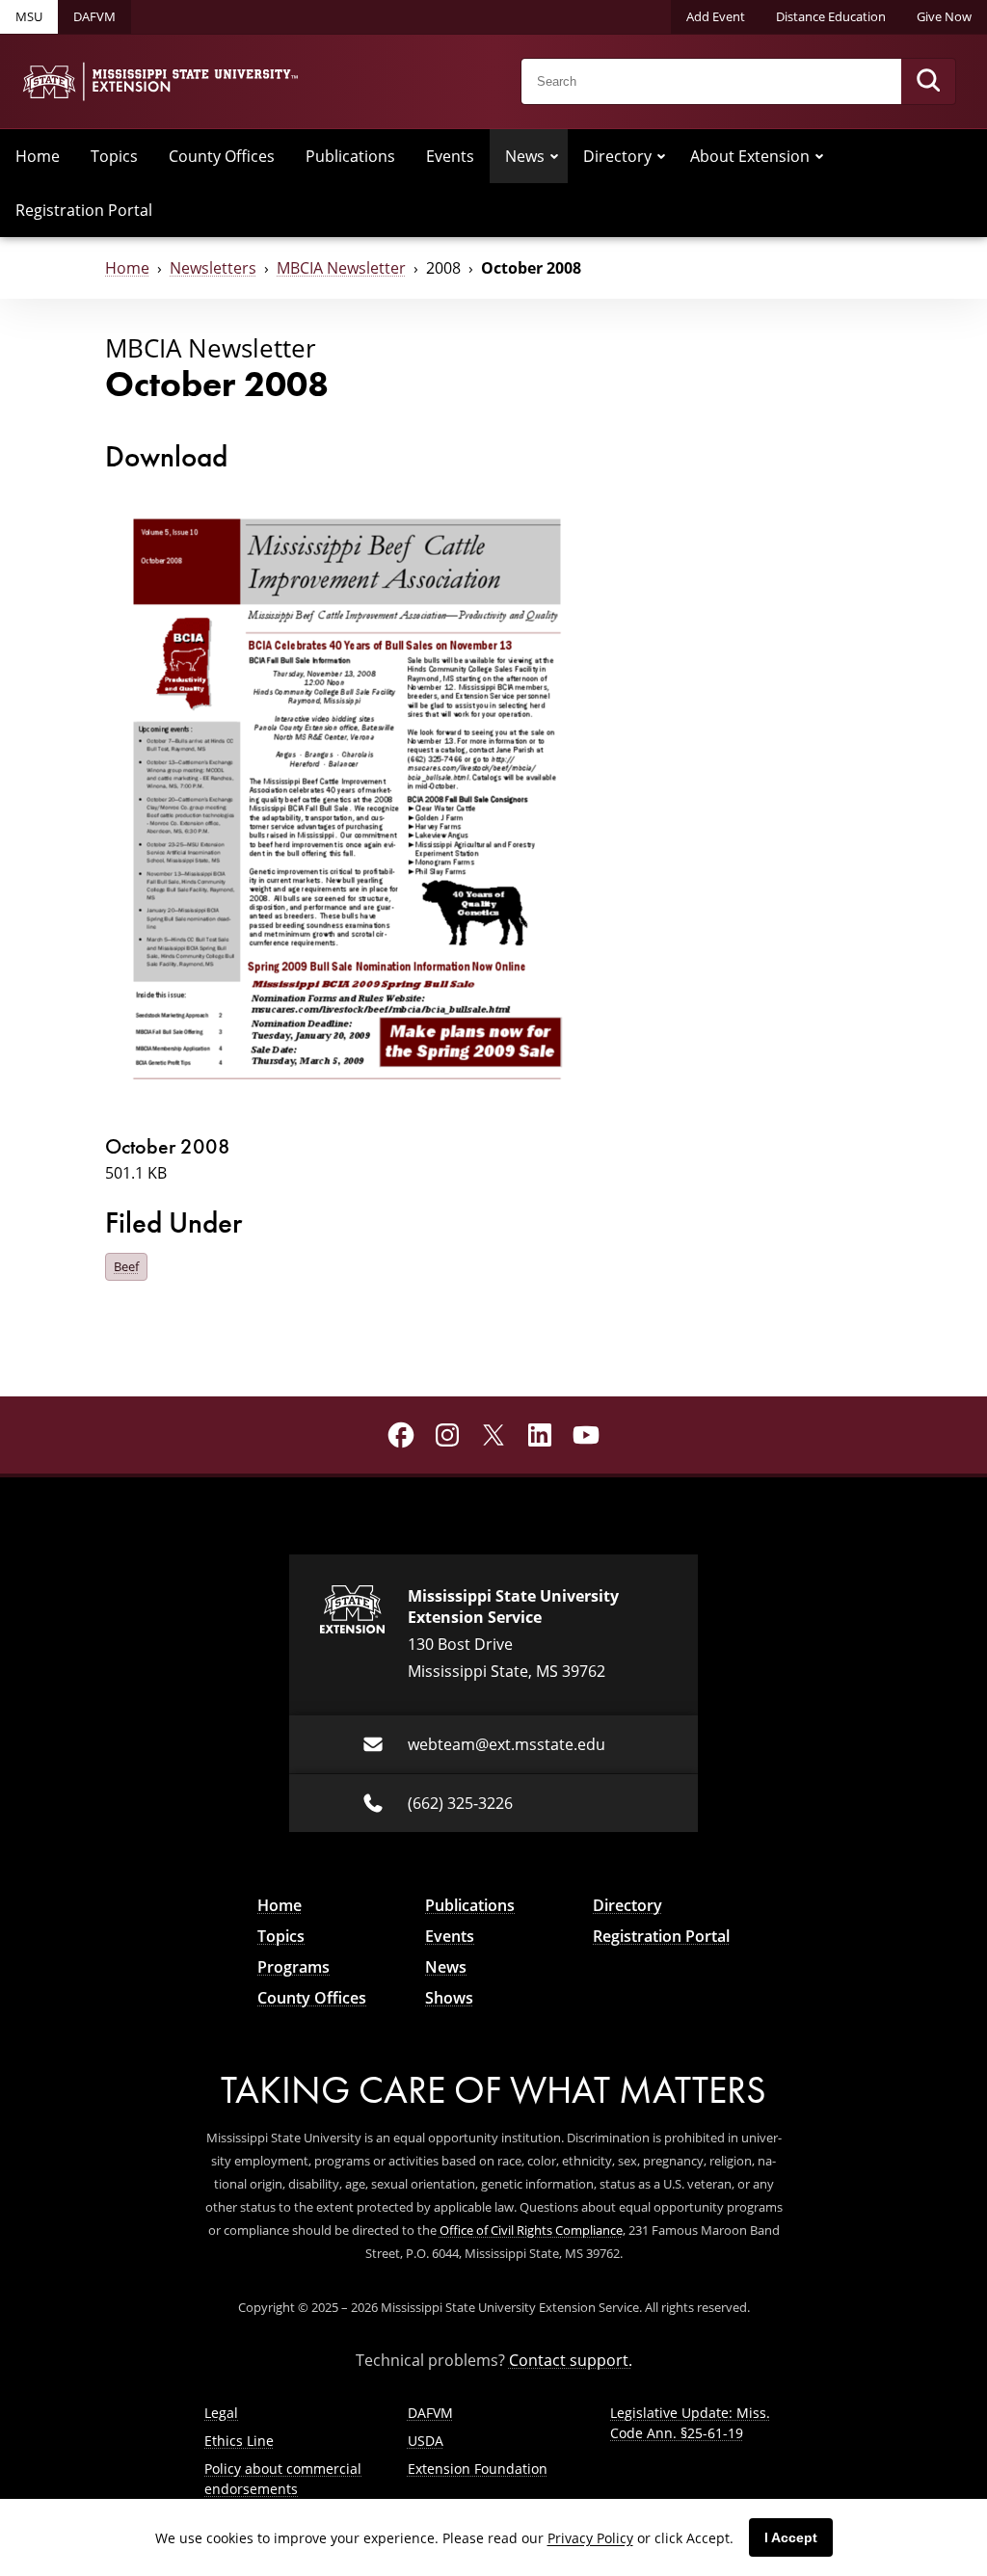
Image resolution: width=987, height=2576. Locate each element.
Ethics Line (239, 2441)
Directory (617, 156)
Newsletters (213, 268)
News (525, 156)
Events (450, 156)
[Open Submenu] (554, 156)
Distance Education (831, 16)
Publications (350, 156)
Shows (449, 1998)
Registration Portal (84, 210)
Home (38, 156)
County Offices (222, 156)
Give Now (944, 16)
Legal (221, 2413)
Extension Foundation (478, 2469)
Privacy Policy (590, 2538)
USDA (426, 2441)
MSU (29, 16)
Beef (126, 1266)
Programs (293, 1967)
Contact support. (571, 2360)
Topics (114, 156)
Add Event (716, 16)
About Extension (750, 156)
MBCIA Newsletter (341, 268)
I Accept (791, 2537)
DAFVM (94, 16)
